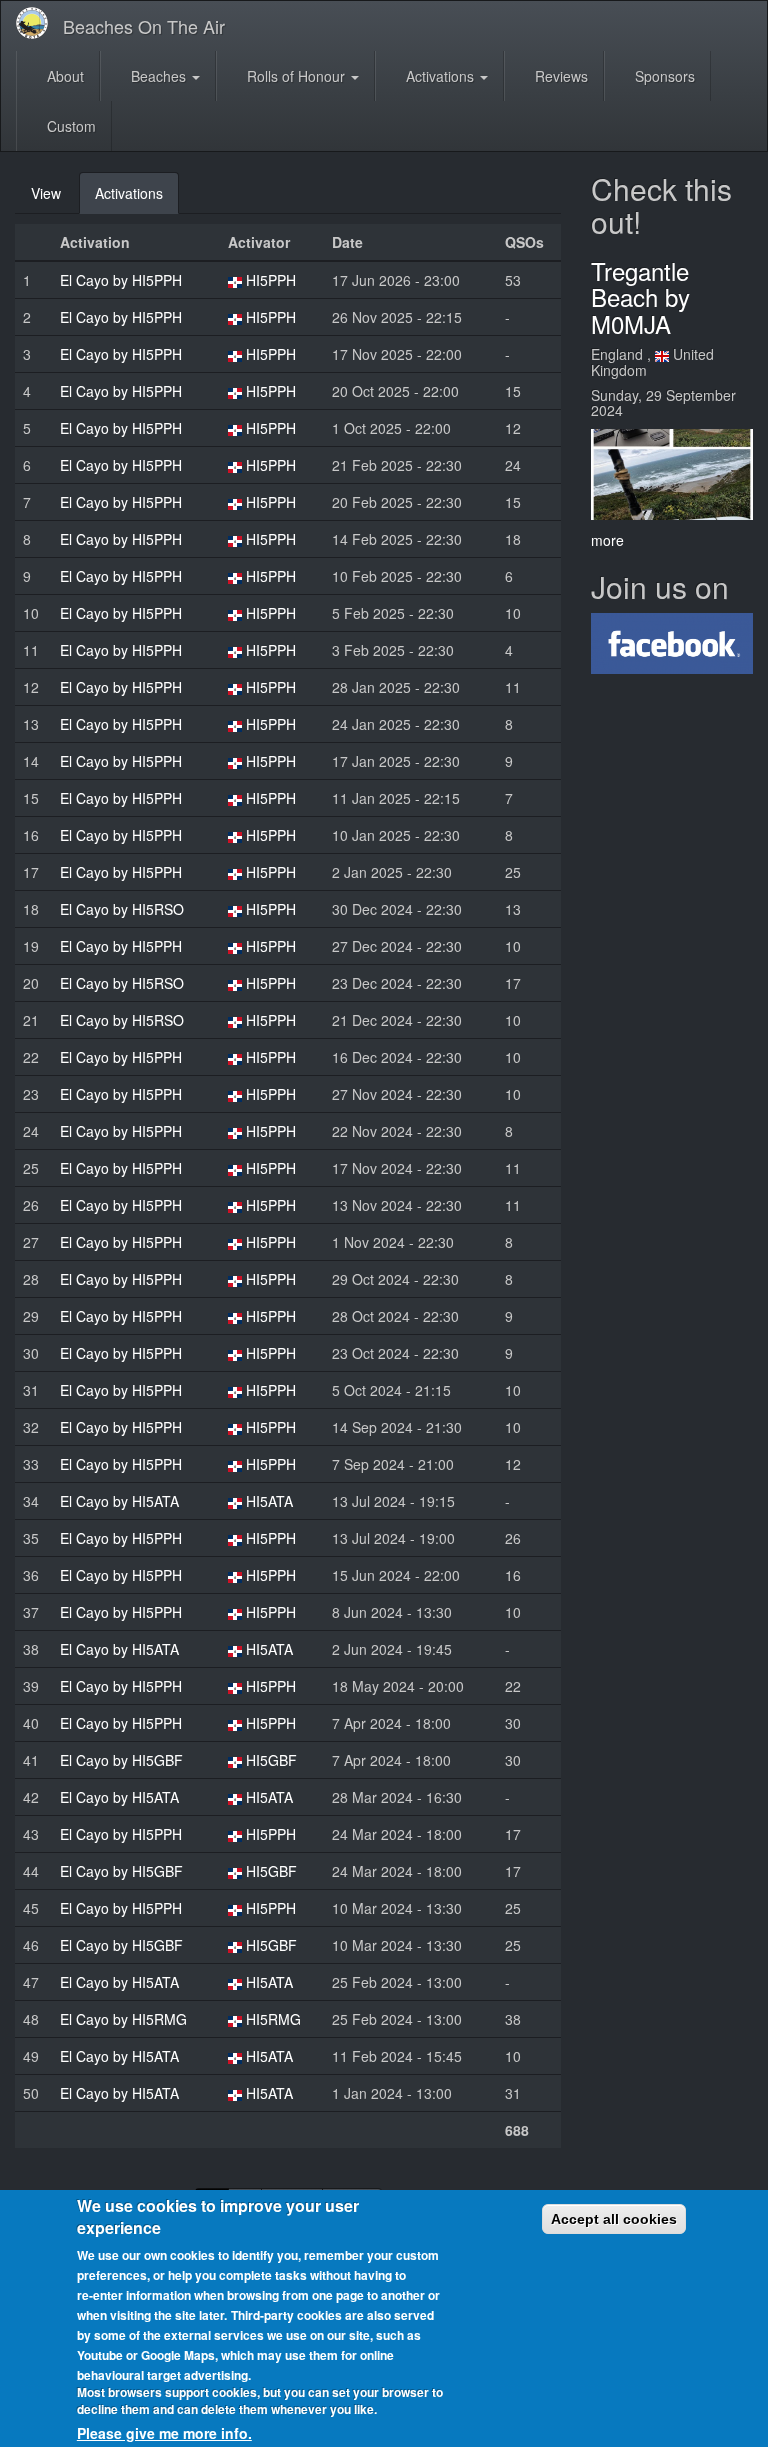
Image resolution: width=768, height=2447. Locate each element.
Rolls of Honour (296, 76)
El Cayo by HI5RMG (123, 2019)
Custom (69, 126)
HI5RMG (273, 2019)
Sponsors (663, 76)
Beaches (158, 76)
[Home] (39, 23)
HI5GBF (271, 1760)
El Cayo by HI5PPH (121, 280)
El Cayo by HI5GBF (121, 1760)
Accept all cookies (614, 2219)
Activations (440, 76)
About (63, 76)
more (607, 540)
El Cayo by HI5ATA (119, 1501)
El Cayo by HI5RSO (122, 909)
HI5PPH (271, 280)
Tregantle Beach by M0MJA (640, 297)
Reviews (559, 76)
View (46, 193)
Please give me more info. (164, 2433)
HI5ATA (269, 1501)
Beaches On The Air (144, 26)
